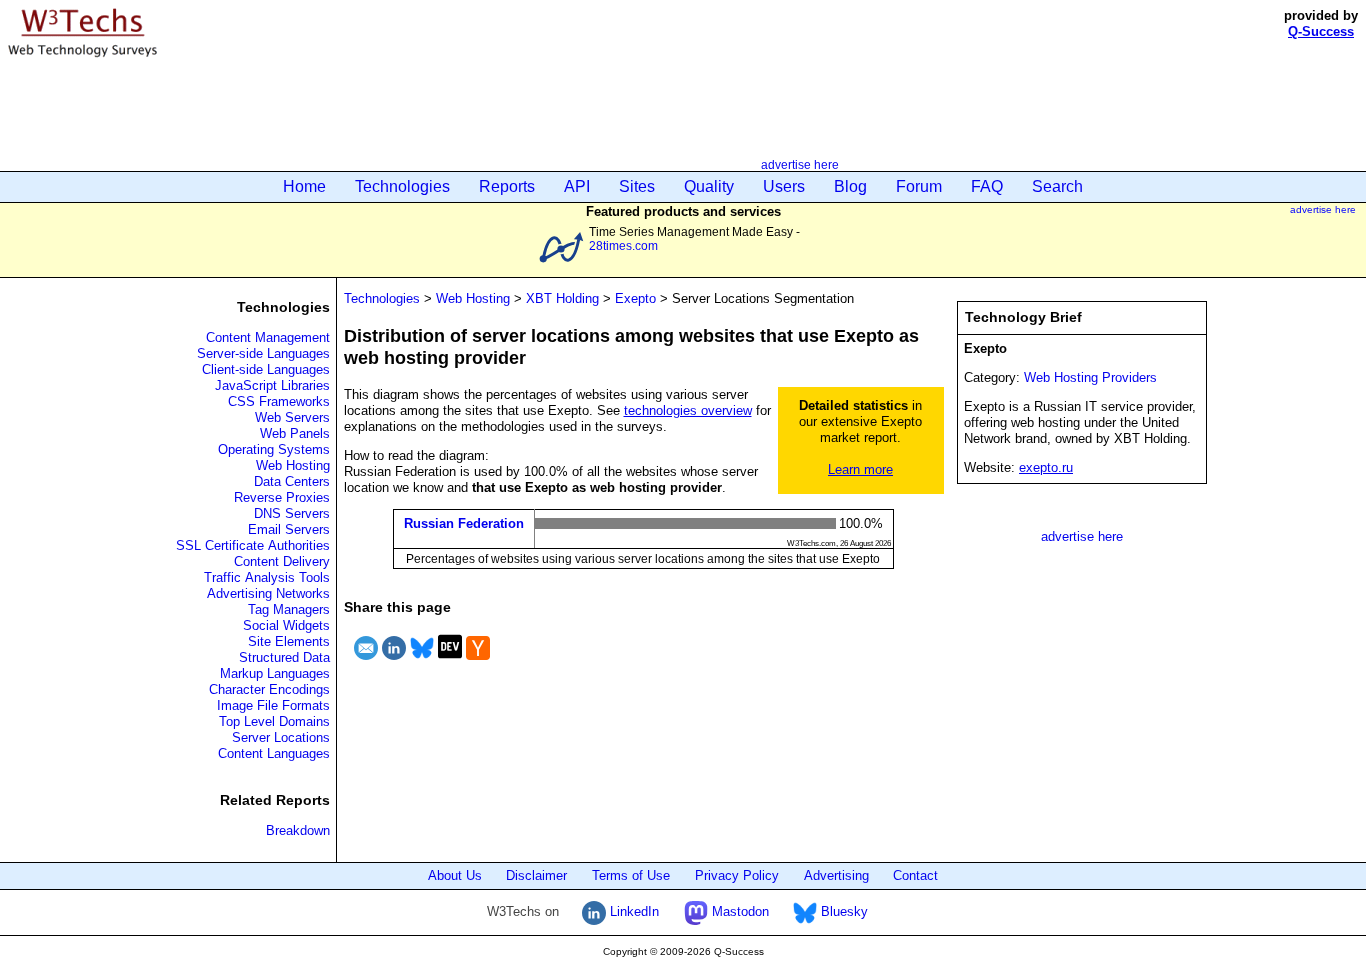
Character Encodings (269, 689)
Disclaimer (536, 875)
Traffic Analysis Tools (267, 577)
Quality (709, 186)
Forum (919, 186)
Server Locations (281, 737)
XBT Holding (562, 298)
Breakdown (298, 830)
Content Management (268, 337)
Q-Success (1321, 31)
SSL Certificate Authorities (253, 545)
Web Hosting (293, 465)
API (577, 186)
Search (1057, 186)
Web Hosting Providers (1090, 377)
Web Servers (292, 417)
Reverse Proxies (282, 497)
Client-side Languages (266, 369)
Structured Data (284, 657)
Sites (637, 186)
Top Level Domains (274, 721)
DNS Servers (292, 513)
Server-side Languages (263, 353)
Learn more (860, 469)
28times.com (623, 245)
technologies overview (688, 410)
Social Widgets (286, 625)
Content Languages (274, 753)
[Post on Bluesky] (422, 662)
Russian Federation (464, 523)
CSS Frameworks (279, 401)
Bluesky (842, 911)
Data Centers (292, 481)
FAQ (987, 186)
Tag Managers (289, 609)
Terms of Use (631, 875)
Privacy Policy (737, 875)
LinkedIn (632, 911)
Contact (915, 875)
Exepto (635, 298)
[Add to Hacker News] (478, 662)
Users (784, 186)
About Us (455, 875)
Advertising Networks (268, 593)
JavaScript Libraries (272, 385)
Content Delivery (282, 561)
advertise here (800, 164)
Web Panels (295, 433)
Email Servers (289, 529)
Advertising (836, 875)
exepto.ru (1046, 467)
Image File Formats (273, 705)
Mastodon (738, 911)
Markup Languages (275, 673)
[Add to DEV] (450, 662)
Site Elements (289, 641)
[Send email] (366, 662)
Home (304, 186)
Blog (850, 186)
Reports (507, 186)
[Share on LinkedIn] (394, 662)
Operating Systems (274, 449)
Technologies (402, 186)
